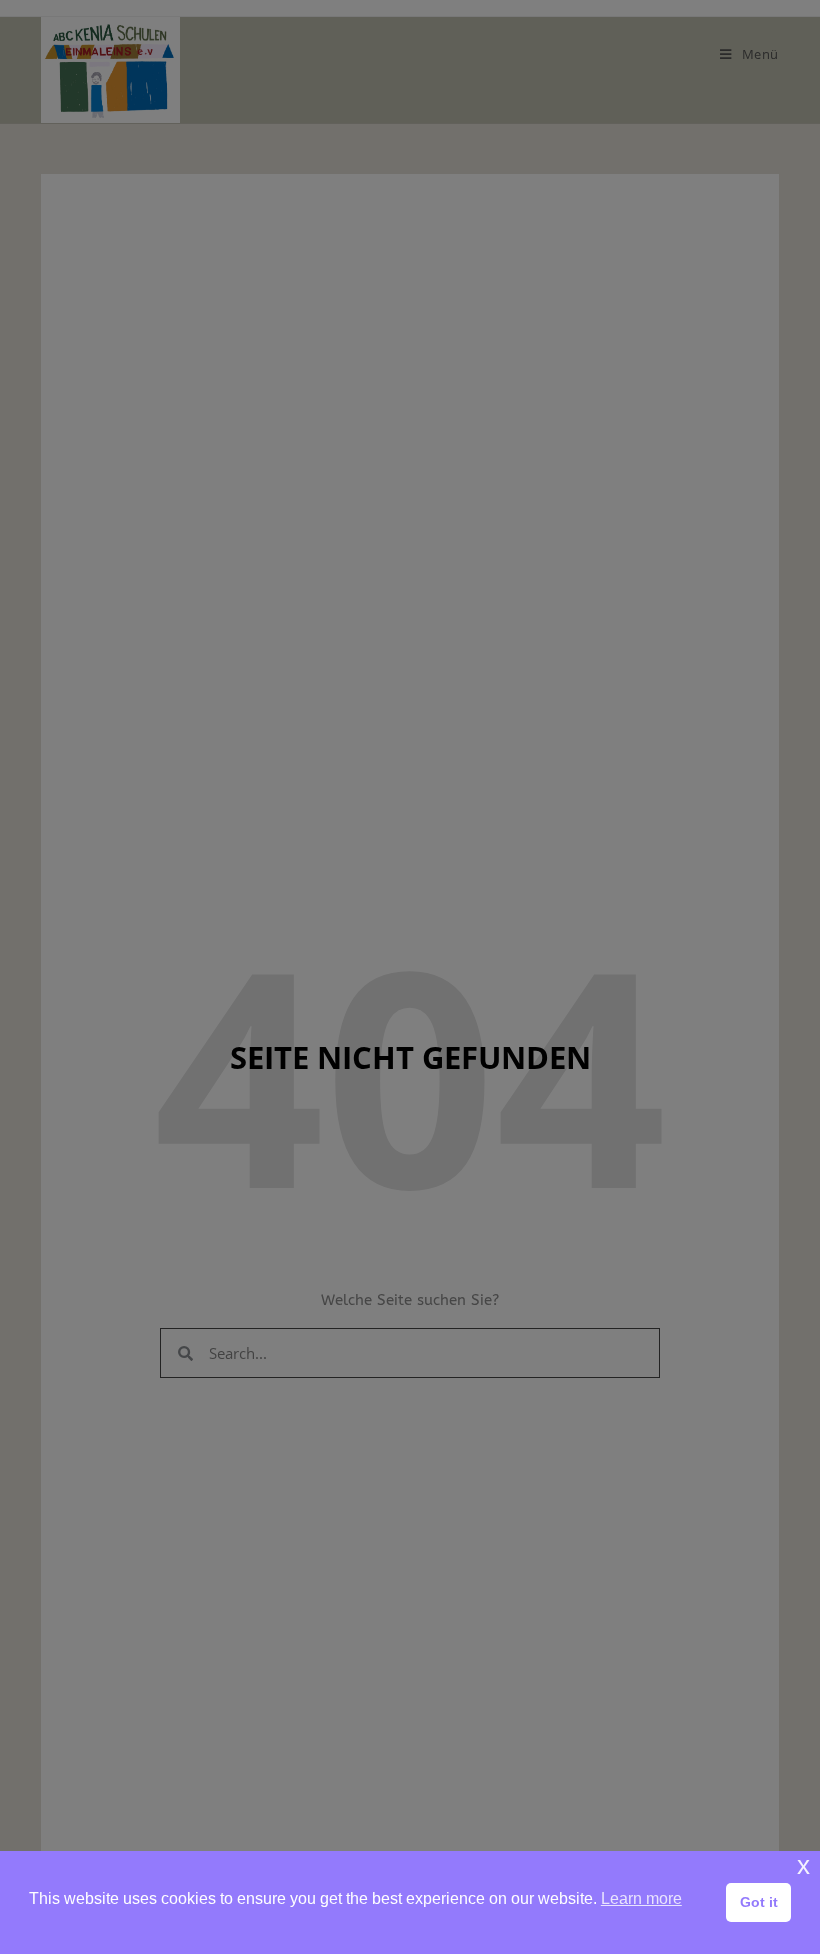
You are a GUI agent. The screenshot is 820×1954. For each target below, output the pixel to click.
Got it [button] (759, 1902)
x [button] (803, 1865)
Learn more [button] (641, 1898)
